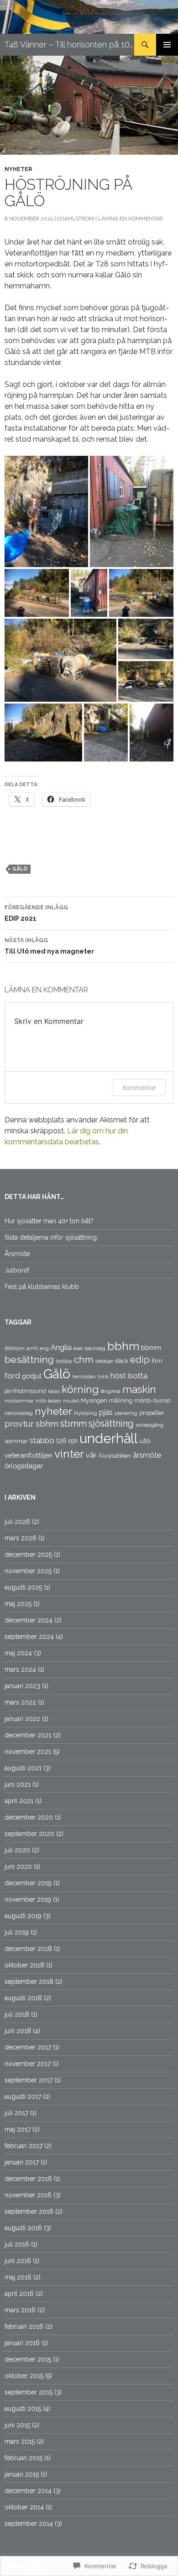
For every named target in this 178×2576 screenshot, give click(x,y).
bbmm (151, 1348)
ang (44, 1348)
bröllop (64, 1361)
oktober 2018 (24, 1965)
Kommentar (139, 1087)
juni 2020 (18, 1867)
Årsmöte (17, 1254)
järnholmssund (25, 1391)
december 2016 (28, 2179)
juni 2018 (18, 2031)
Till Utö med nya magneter (49, 946)
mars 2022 (20, 1702)
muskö (71, 1401)
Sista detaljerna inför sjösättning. (51, 1237)
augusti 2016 (23, 2228)
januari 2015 (22, 2474)
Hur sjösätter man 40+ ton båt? (49, 1221)
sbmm (73, 1424)
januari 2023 (22, 1686)
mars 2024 (20, 1669)
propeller (152, 1413)
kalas (54, 1391)
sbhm (47, 1424)
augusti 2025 (23, 1587)
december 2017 (28, 2047)
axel (78, 1348)
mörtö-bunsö (152, 1400)
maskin (139, 1389)
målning (121, 1400)
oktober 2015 (24, 2376)
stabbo (42, 1440)
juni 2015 (17, 2425)
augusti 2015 (23, 2409)
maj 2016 (18, 2277)
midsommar (19, 1401)
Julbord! (17, 1270)
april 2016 (19, 2294)
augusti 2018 (23, 1998)
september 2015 (29, 2392)
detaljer (104, 1361)
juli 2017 (16, 2113)
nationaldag (19, 1413)
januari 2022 (22, 1719)
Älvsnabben (115, 1456)
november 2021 (28, 1752)
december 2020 (29, 1817)
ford (12, 1376)
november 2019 (28, 1899)
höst (118, 1376)
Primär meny (167, 45)
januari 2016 (22, 2343)
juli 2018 (17, 2014)
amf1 (32, 1348)
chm (84, 1359)
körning (80, 1389)
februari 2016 (24, 2326)
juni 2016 (18, 2261)
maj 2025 (18, 1604)
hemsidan (84, 1377)
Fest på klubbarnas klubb (42, 1287)
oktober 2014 (24, 2507)
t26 (61, 1441)
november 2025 (28, 1571)
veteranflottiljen (29, 1455)
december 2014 (28, 2491)
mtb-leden (48, 1401)
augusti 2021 (23, 1768)
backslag (95, 1348)
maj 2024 (18, 1653)
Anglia (61, 1348)
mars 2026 (21, 1538)
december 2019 (28, 1883)
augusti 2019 (23, 1916)
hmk (103, 1377)
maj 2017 (18, 2129)
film (157, 1361)
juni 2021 (18, 1784)
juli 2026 (17, 1522)
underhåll (109, 1438)
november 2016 (28, 2195)
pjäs (106, 1412)
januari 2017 (22, 2162)
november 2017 (28, 2064)
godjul (32, 1376)
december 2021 (28, 1735)
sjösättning (111, 1424)
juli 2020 (17, 1850)
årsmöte (147, 1455)
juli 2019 (17, 1932)
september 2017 (29, 2080)
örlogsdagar (24, 1466)
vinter (69, 1454)
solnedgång (149, 1425)
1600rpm (15, 1348)
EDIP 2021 (36, 913)
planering (126, 1413)
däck (122, 1361)
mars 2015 (20, 2441)
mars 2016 (20, 2310)
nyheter (18, 169)
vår (91, 1455)
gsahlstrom (76, 219)
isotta (138, 1376)
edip (140, 1360)
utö (145, 1441)
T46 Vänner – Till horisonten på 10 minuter (69, 44)
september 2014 (29, 2524)
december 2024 (29, 1620)
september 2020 (29, 1834)
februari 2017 (24, 2146)
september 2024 (29, 1637)
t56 (73, 1441)
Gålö (20, 869)
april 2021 (19, 1801)
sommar (16, 1441)
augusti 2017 (23, 2096)
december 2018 (28, 1949)
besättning (29, 1359)
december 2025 (28, 1554)
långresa (110, 1391)
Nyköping (86, 1413)
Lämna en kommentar (131, 219)
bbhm (123, 1346)
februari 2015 (24, 2458)
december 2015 (28, 2359)
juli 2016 (17, 2244)
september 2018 (29, 1982)
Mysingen (94, 1400)
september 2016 (29, 2211)
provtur (19, 1424)
